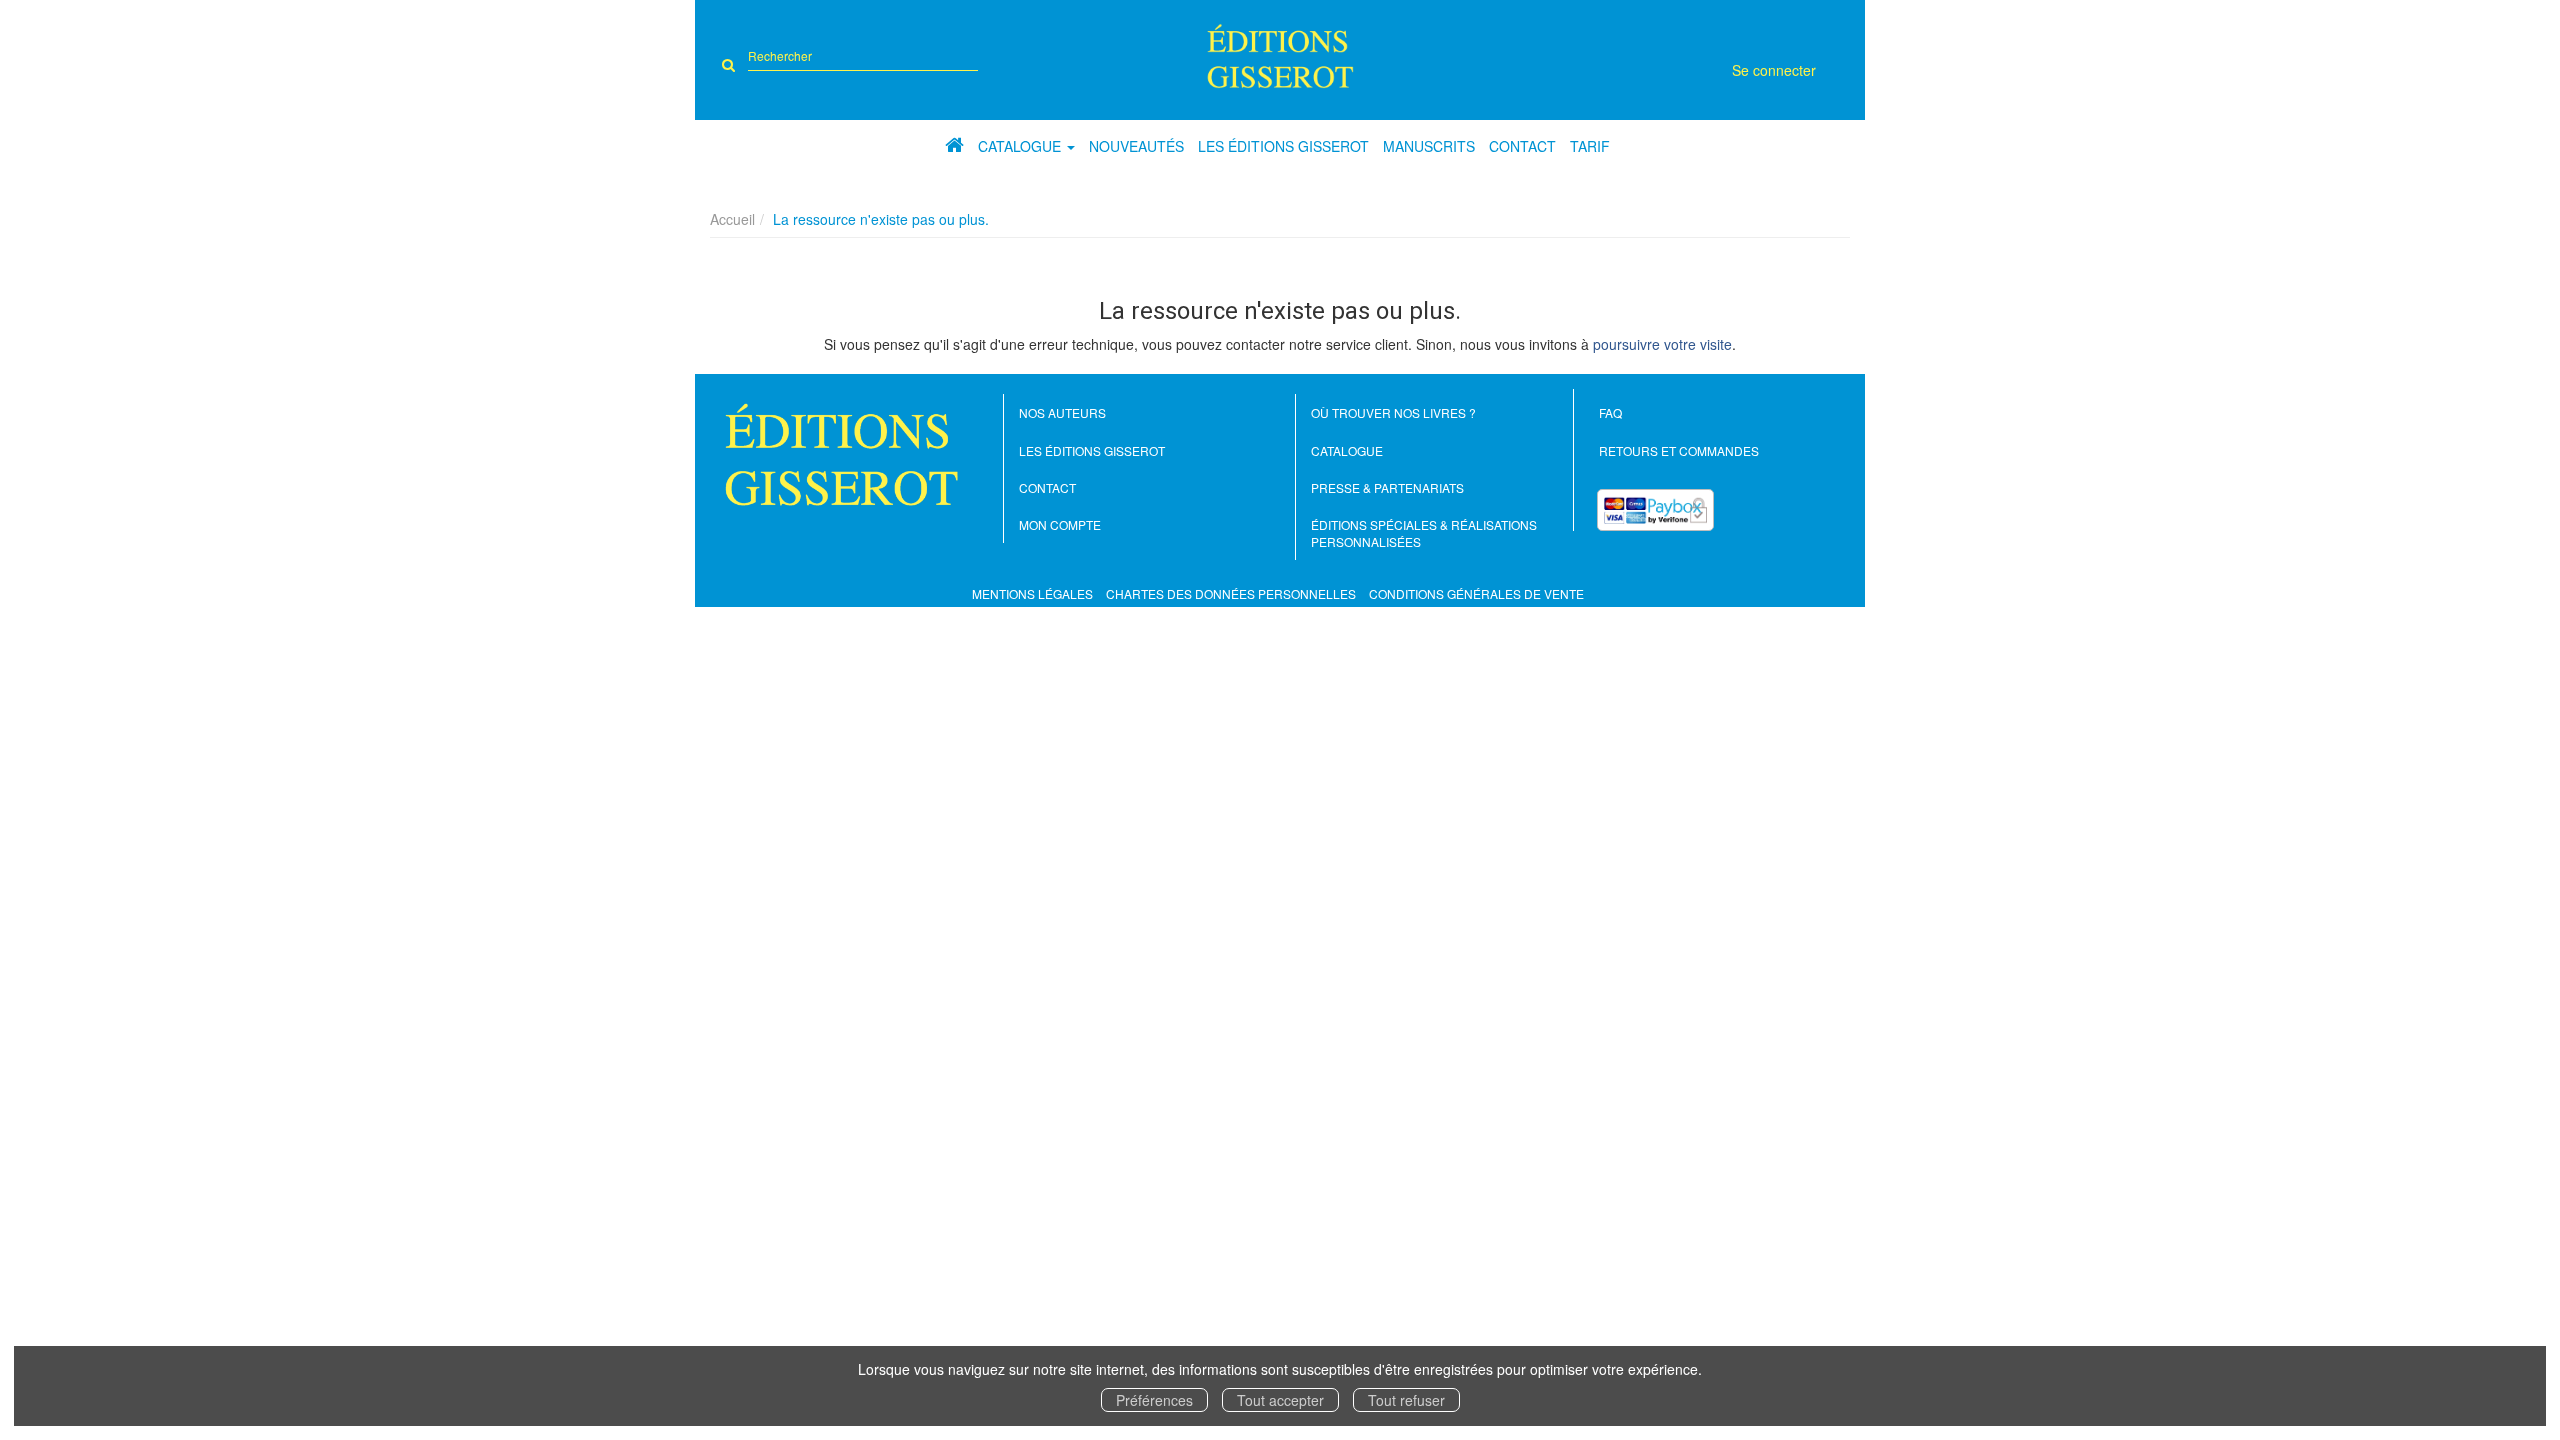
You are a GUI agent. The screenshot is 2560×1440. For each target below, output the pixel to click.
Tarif (1590, 146)
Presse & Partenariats (1387, 487)
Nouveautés (1136, 146)
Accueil (732, 219)
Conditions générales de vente (1476, 593)
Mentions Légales (1032, 593)
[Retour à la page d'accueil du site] (1280, 56)
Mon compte (1060, 524)
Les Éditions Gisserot (1283, 146)
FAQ (1610, 412)
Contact (1522, 146)
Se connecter (1774, 70)
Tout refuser (1406, 1400)
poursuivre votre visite (1662, 344)
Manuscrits (1429, 146)
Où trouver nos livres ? (1393, 412)
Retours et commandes (1679, 450)
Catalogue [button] (1021, 146)
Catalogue (1347, 450)
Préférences (1154, 1400)
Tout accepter (1280, 1400)
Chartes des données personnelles (1231, 593)
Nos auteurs (1062, 412)
